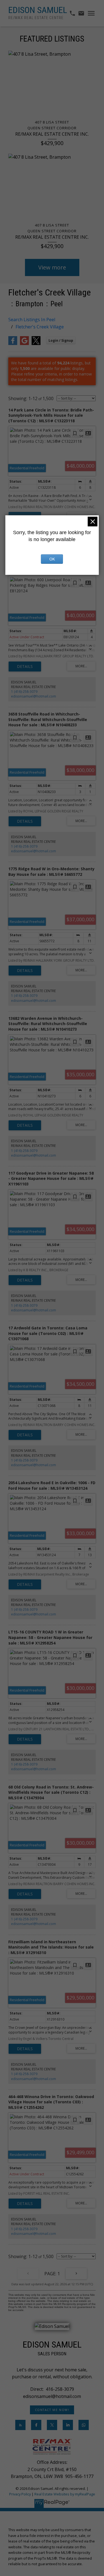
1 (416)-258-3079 (24, 692)
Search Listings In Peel (32, 320)
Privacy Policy (20, 2494)
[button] (52, 2410)
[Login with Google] (24, 344)
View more (52, 267)
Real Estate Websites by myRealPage (65, 2494)
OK (52, 559)
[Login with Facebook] (13, 344)
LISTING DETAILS (25, 666)
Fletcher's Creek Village (40, 327)
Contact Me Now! (52, 2410)
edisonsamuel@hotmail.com (34, 696)
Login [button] (61, 340)
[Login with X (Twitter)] (36, 344)
